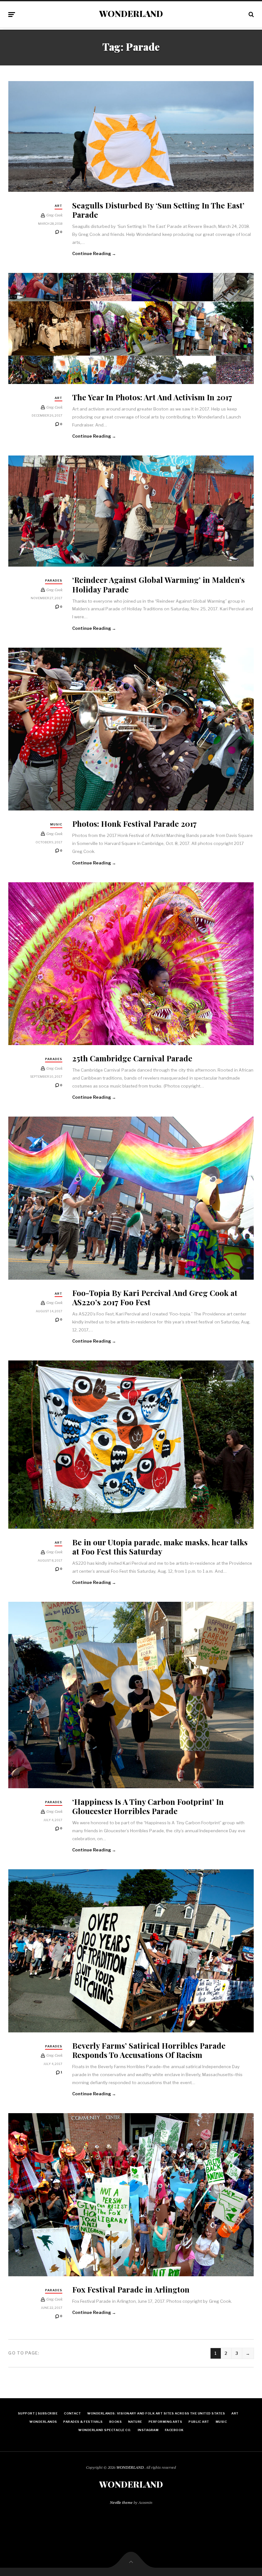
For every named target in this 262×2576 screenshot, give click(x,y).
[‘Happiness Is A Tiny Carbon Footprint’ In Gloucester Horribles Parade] (131, 1695)
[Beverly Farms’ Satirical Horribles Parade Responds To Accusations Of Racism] (131, 1951)
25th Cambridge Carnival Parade (132, 1058)
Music (56, 824)
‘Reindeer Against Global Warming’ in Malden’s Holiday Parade (158, 584)
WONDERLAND (131, 14)
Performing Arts (165, 2422)
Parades (54, 580)
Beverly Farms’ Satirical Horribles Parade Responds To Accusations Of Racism (149, 2050)
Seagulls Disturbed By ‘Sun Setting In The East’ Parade (158, 210)
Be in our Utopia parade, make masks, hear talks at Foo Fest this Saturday (160, 1547)
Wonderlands (43, 2422)
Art (58, 206)
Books (116, 2422)
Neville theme (121, 2502)
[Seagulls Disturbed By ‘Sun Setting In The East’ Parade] (131, 137)
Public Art (199, 2422)
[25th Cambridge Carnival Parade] (131, 964)
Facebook (174, 2430)
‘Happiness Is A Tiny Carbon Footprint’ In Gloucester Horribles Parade (148, 1806)
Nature (135, 2422)
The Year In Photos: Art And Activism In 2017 (152, 397)
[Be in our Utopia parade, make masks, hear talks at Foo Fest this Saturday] (131, 1445)
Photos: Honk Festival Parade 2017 (135, 823)
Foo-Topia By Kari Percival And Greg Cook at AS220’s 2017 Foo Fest (155, 1297)
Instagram (148, 2430)
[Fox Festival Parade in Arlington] (131, 2195)
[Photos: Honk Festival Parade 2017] (131, 729)
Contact (72, 2413)
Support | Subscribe (38, 2413)
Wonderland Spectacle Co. (105, 2430)
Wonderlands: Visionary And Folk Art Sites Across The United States (156, 2413)
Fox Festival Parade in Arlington (131, 2289)
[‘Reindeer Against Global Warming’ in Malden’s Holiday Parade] (131, 511)
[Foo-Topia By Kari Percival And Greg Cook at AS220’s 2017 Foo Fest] (131, 1198)
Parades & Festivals (83, 2422)
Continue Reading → (94, 253)
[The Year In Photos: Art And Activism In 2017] (131, 328)
